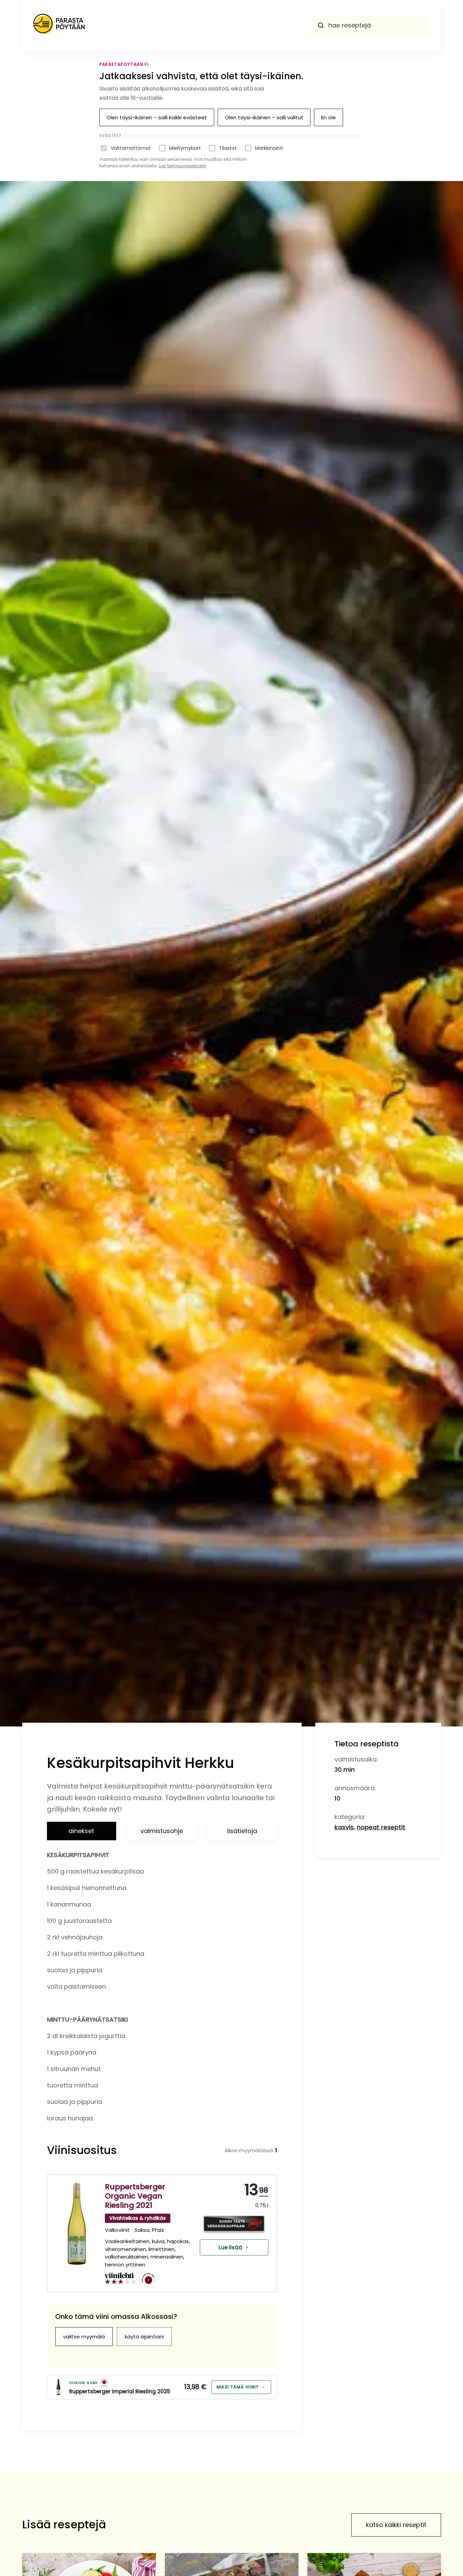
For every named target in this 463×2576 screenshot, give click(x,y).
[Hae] (321, 25)
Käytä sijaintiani (144, 2337)
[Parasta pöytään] (59, 25)
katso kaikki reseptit (396, 2525)
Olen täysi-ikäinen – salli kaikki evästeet (157, 117)
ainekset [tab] (81, 1831)
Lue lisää (230, 2247)
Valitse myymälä (84, 2337)
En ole (328, 117)
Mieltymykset (185, 148)
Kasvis (344, 1827)
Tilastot (228, 148)
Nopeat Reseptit (381, 1827)
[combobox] (370, 25)
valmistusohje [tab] (162, 1831)
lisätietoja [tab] (242, 1831)
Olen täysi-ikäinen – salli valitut (264, 117)
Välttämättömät (131, 148)
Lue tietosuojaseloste (182, 166)
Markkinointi (269, 148)
